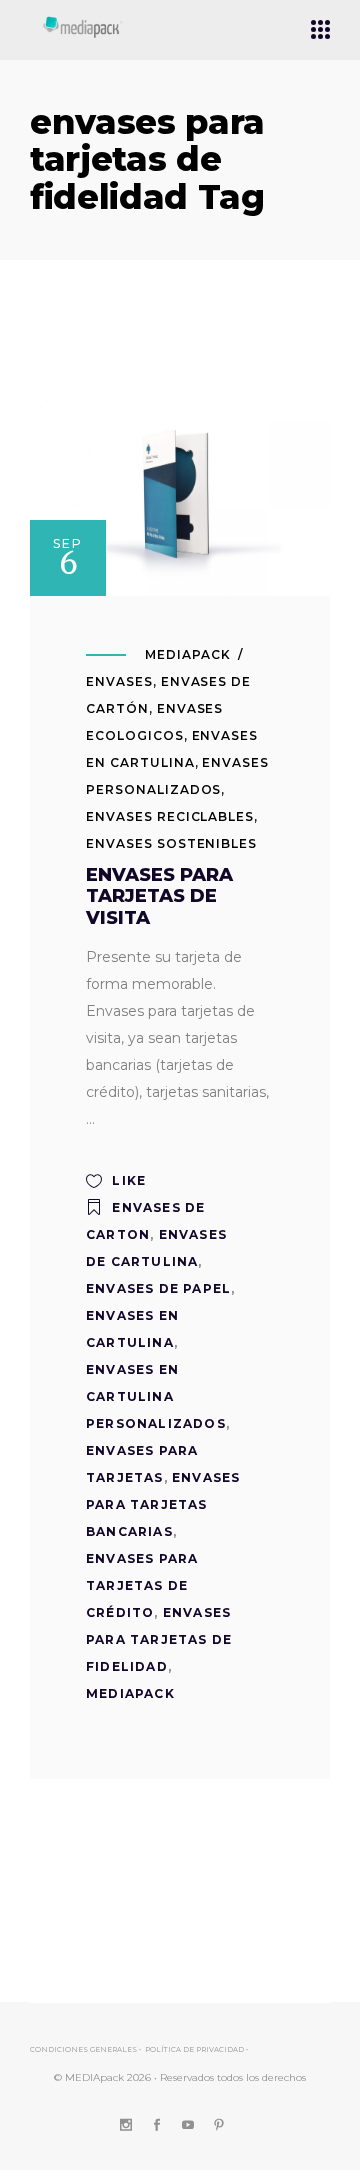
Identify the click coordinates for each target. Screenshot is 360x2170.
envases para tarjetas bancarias (163, 1504)
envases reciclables (170, 816)
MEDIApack (188, 654)
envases (119, 681)
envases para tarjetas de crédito (142, 1585)
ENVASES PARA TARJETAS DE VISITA (159, 896)
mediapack (130, 1693)
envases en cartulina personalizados (156, 1396)
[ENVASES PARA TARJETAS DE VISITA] (180, 493)
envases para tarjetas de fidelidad (159, 1639)
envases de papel (158, 1288)
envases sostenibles (171, 843)
